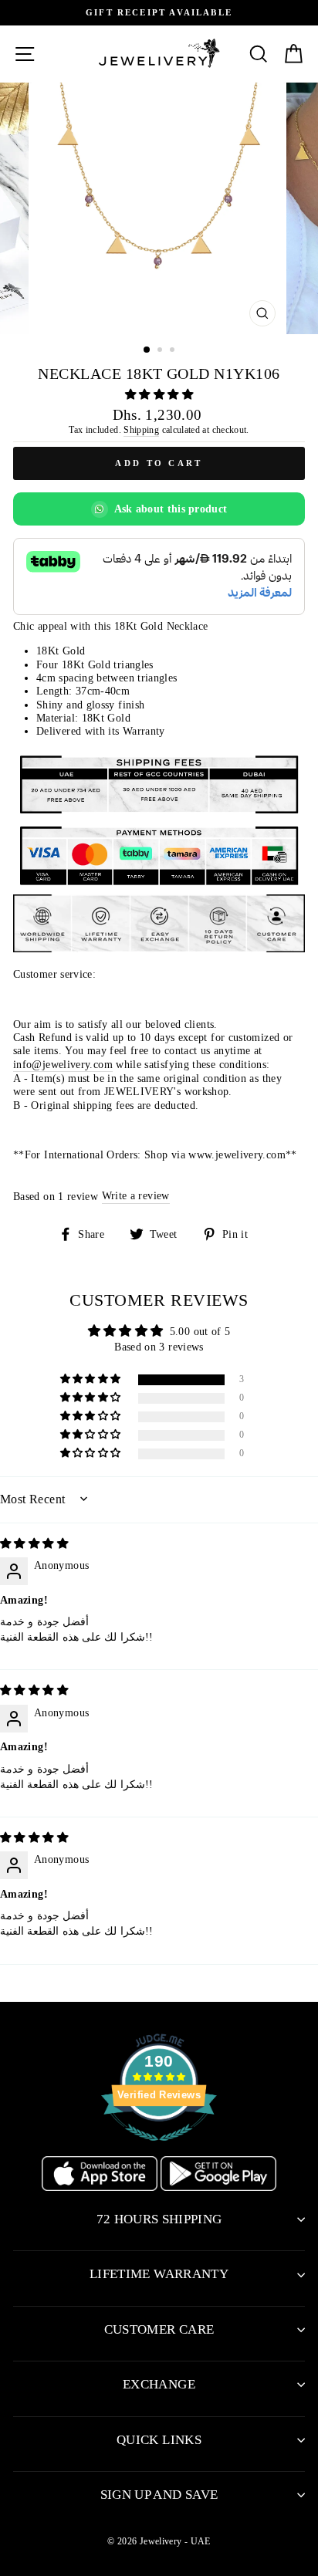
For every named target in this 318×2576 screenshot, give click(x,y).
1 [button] (147, 350)
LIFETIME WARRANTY (159, 2274)
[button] (159, 394)
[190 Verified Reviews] (159, 2149)
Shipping (141, 430)
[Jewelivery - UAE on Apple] (101, 2187)
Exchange (159, 2384)
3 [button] (174, 351)
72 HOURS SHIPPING (159, 2219)
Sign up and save (159, 2495)
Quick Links (159, 2440)
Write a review (136, 1195)
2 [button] (161, 351)
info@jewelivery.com (63, 1064)
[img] (34, 1543)
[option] (159, 13)
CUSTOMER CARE (159, 2329)
